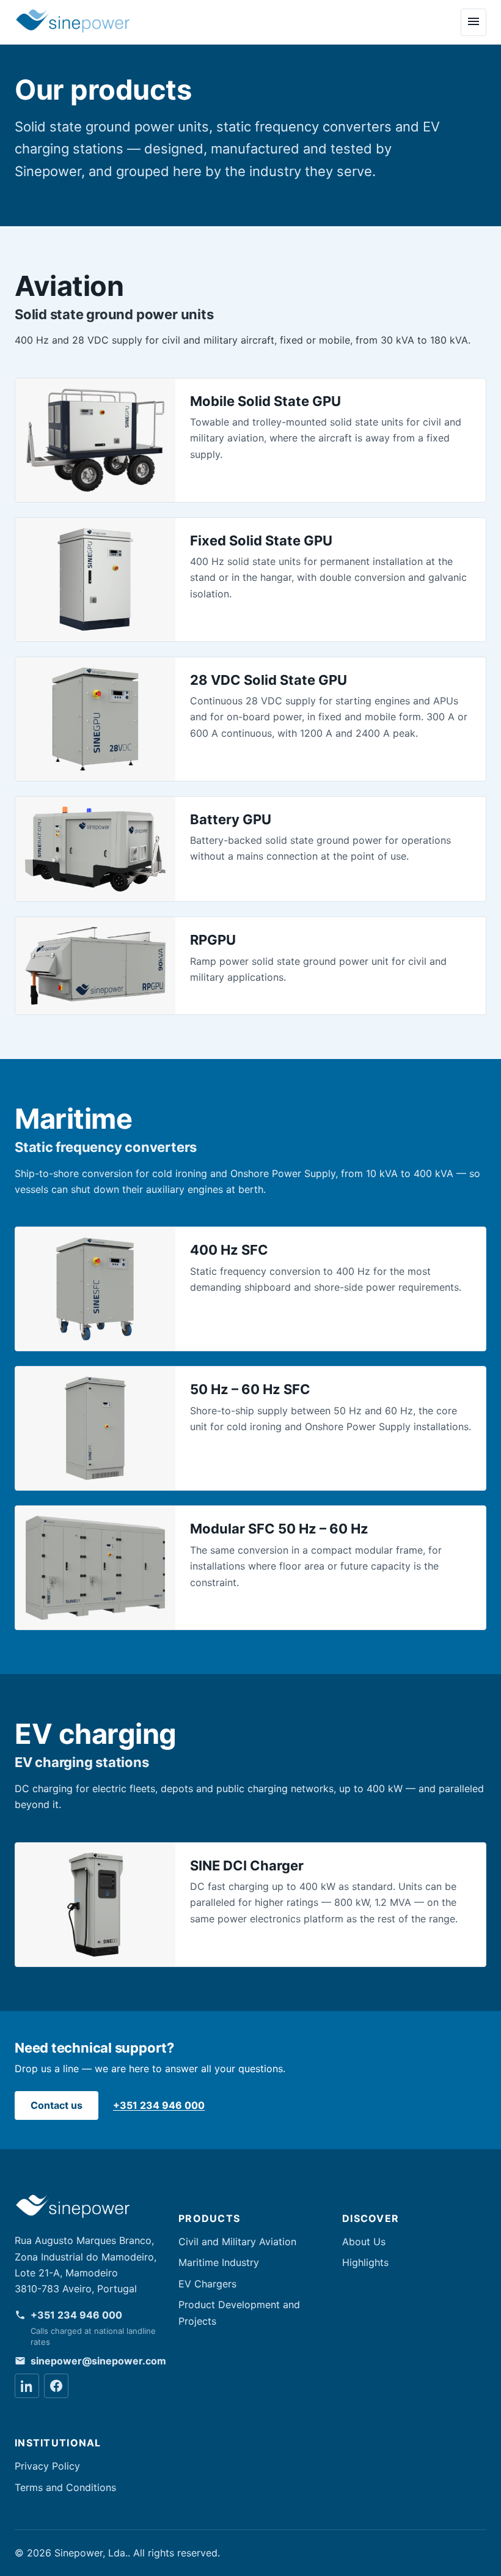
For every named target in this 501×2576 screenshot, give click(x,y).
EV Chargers (207, 2284)
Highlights (365, 2262)
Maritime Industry (219, 2262)
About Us (364, 2242)
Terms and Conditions (65, 2487)
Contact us (57, 2105)
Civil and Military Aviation (237, 2242)
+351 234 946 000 (159, 2105)
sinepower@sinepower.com (98, 2361)
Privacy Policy (47, 2466)
